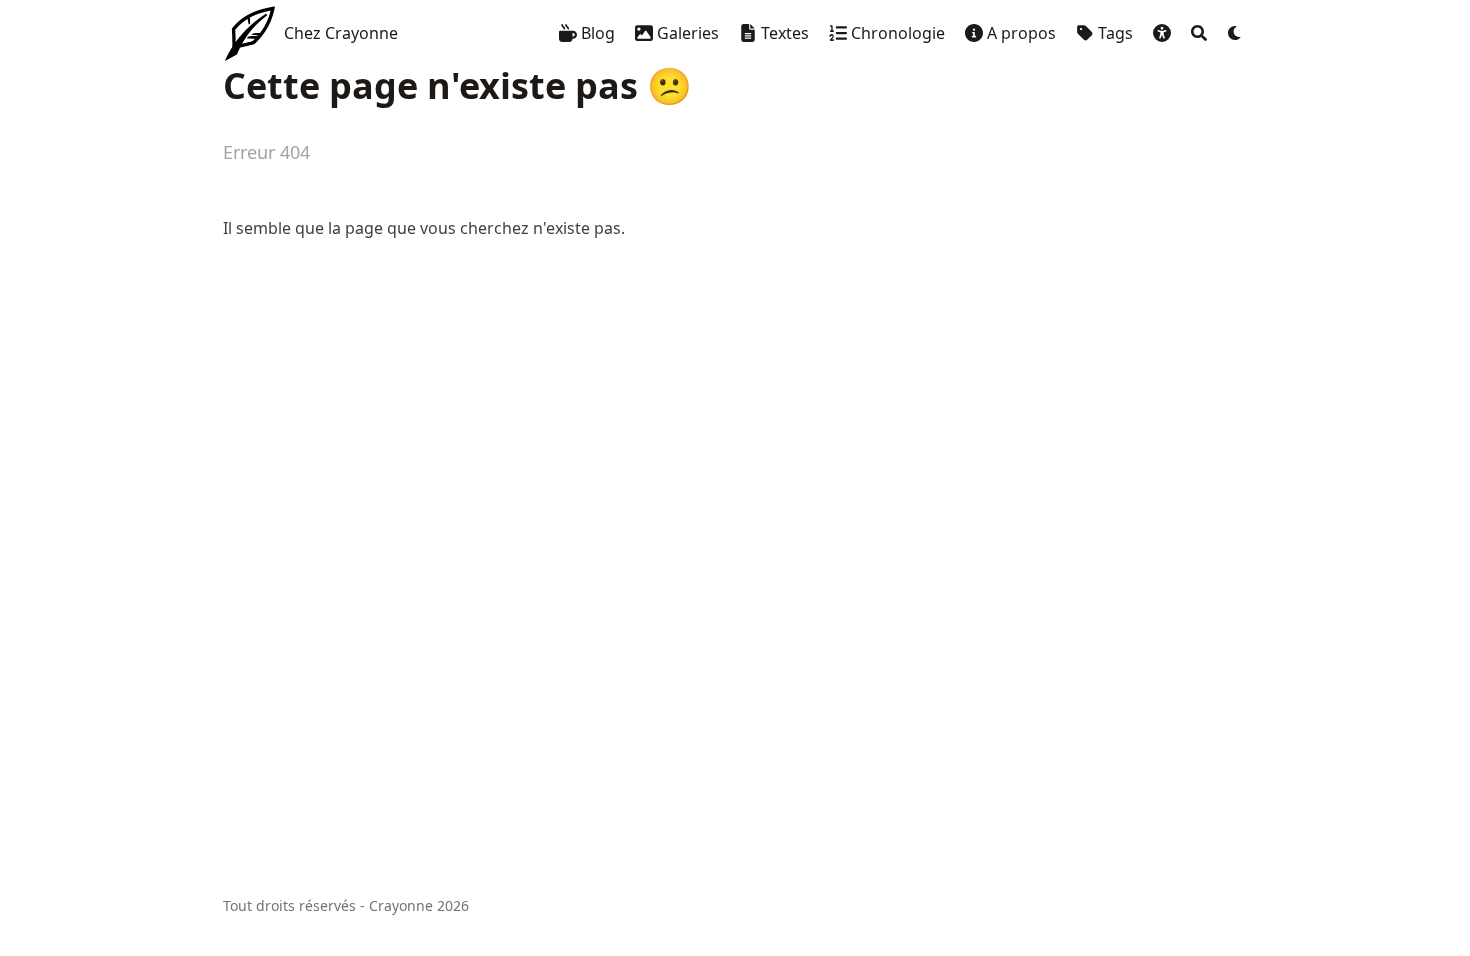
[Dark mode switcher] (1235, 33)
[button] (1162, 33)
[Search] (1199, 33)
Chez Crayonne (341, 33)
